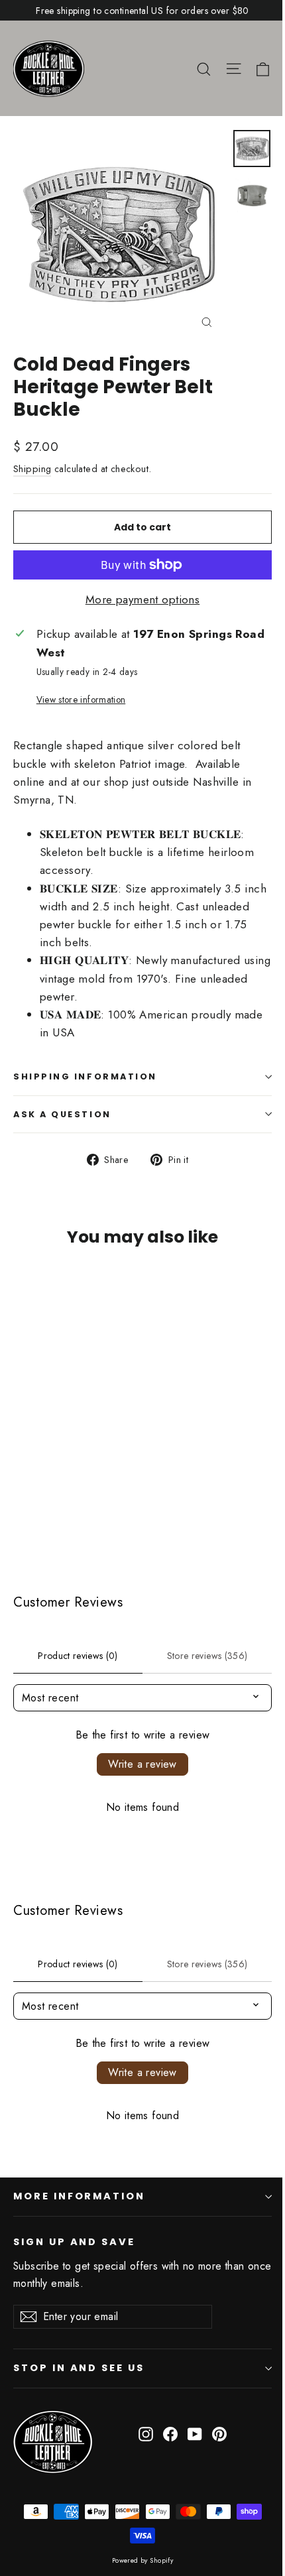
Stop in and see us (79, 2368)
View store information (81, 700)
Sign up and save (74, 2242)
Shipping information (85, 1076)
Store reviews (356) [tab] (207, 1656)
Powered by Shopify (143, 2560)
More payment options (143, 599)
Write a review (142, 1764)
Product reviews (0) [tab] (78, 1656)
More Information (79, 2196)
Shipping (32, 469)
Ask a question (62, 1114)
